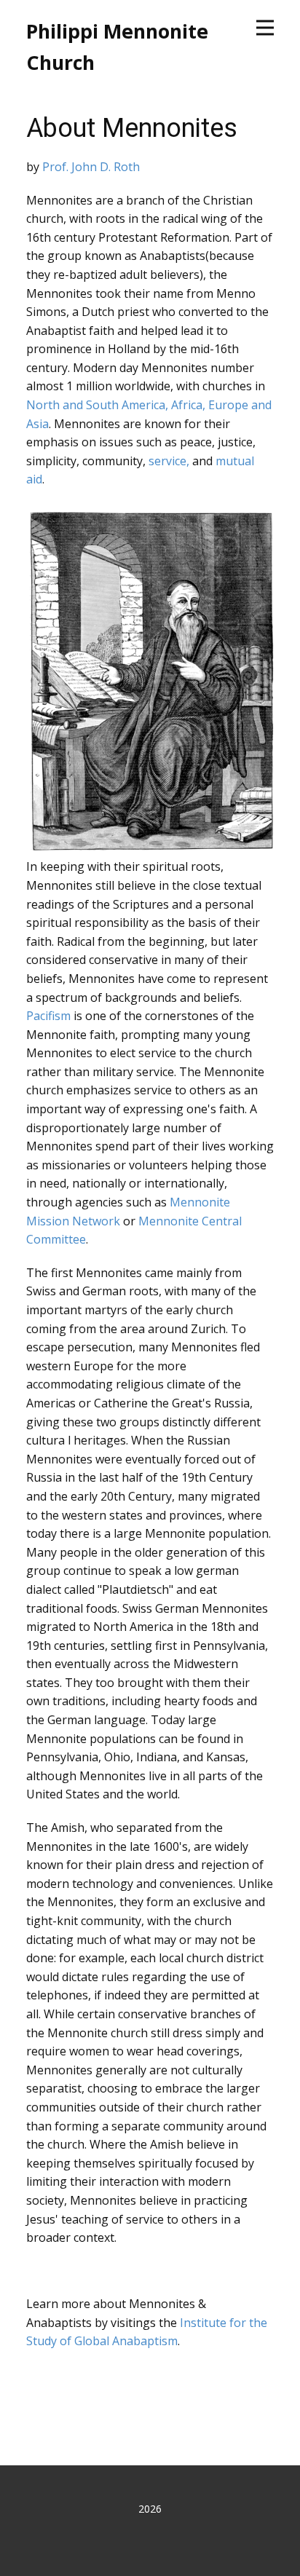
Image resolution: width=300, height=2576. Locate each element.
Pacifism (48, 1016)
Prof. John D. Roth (91, 167)
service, (169, 461)
